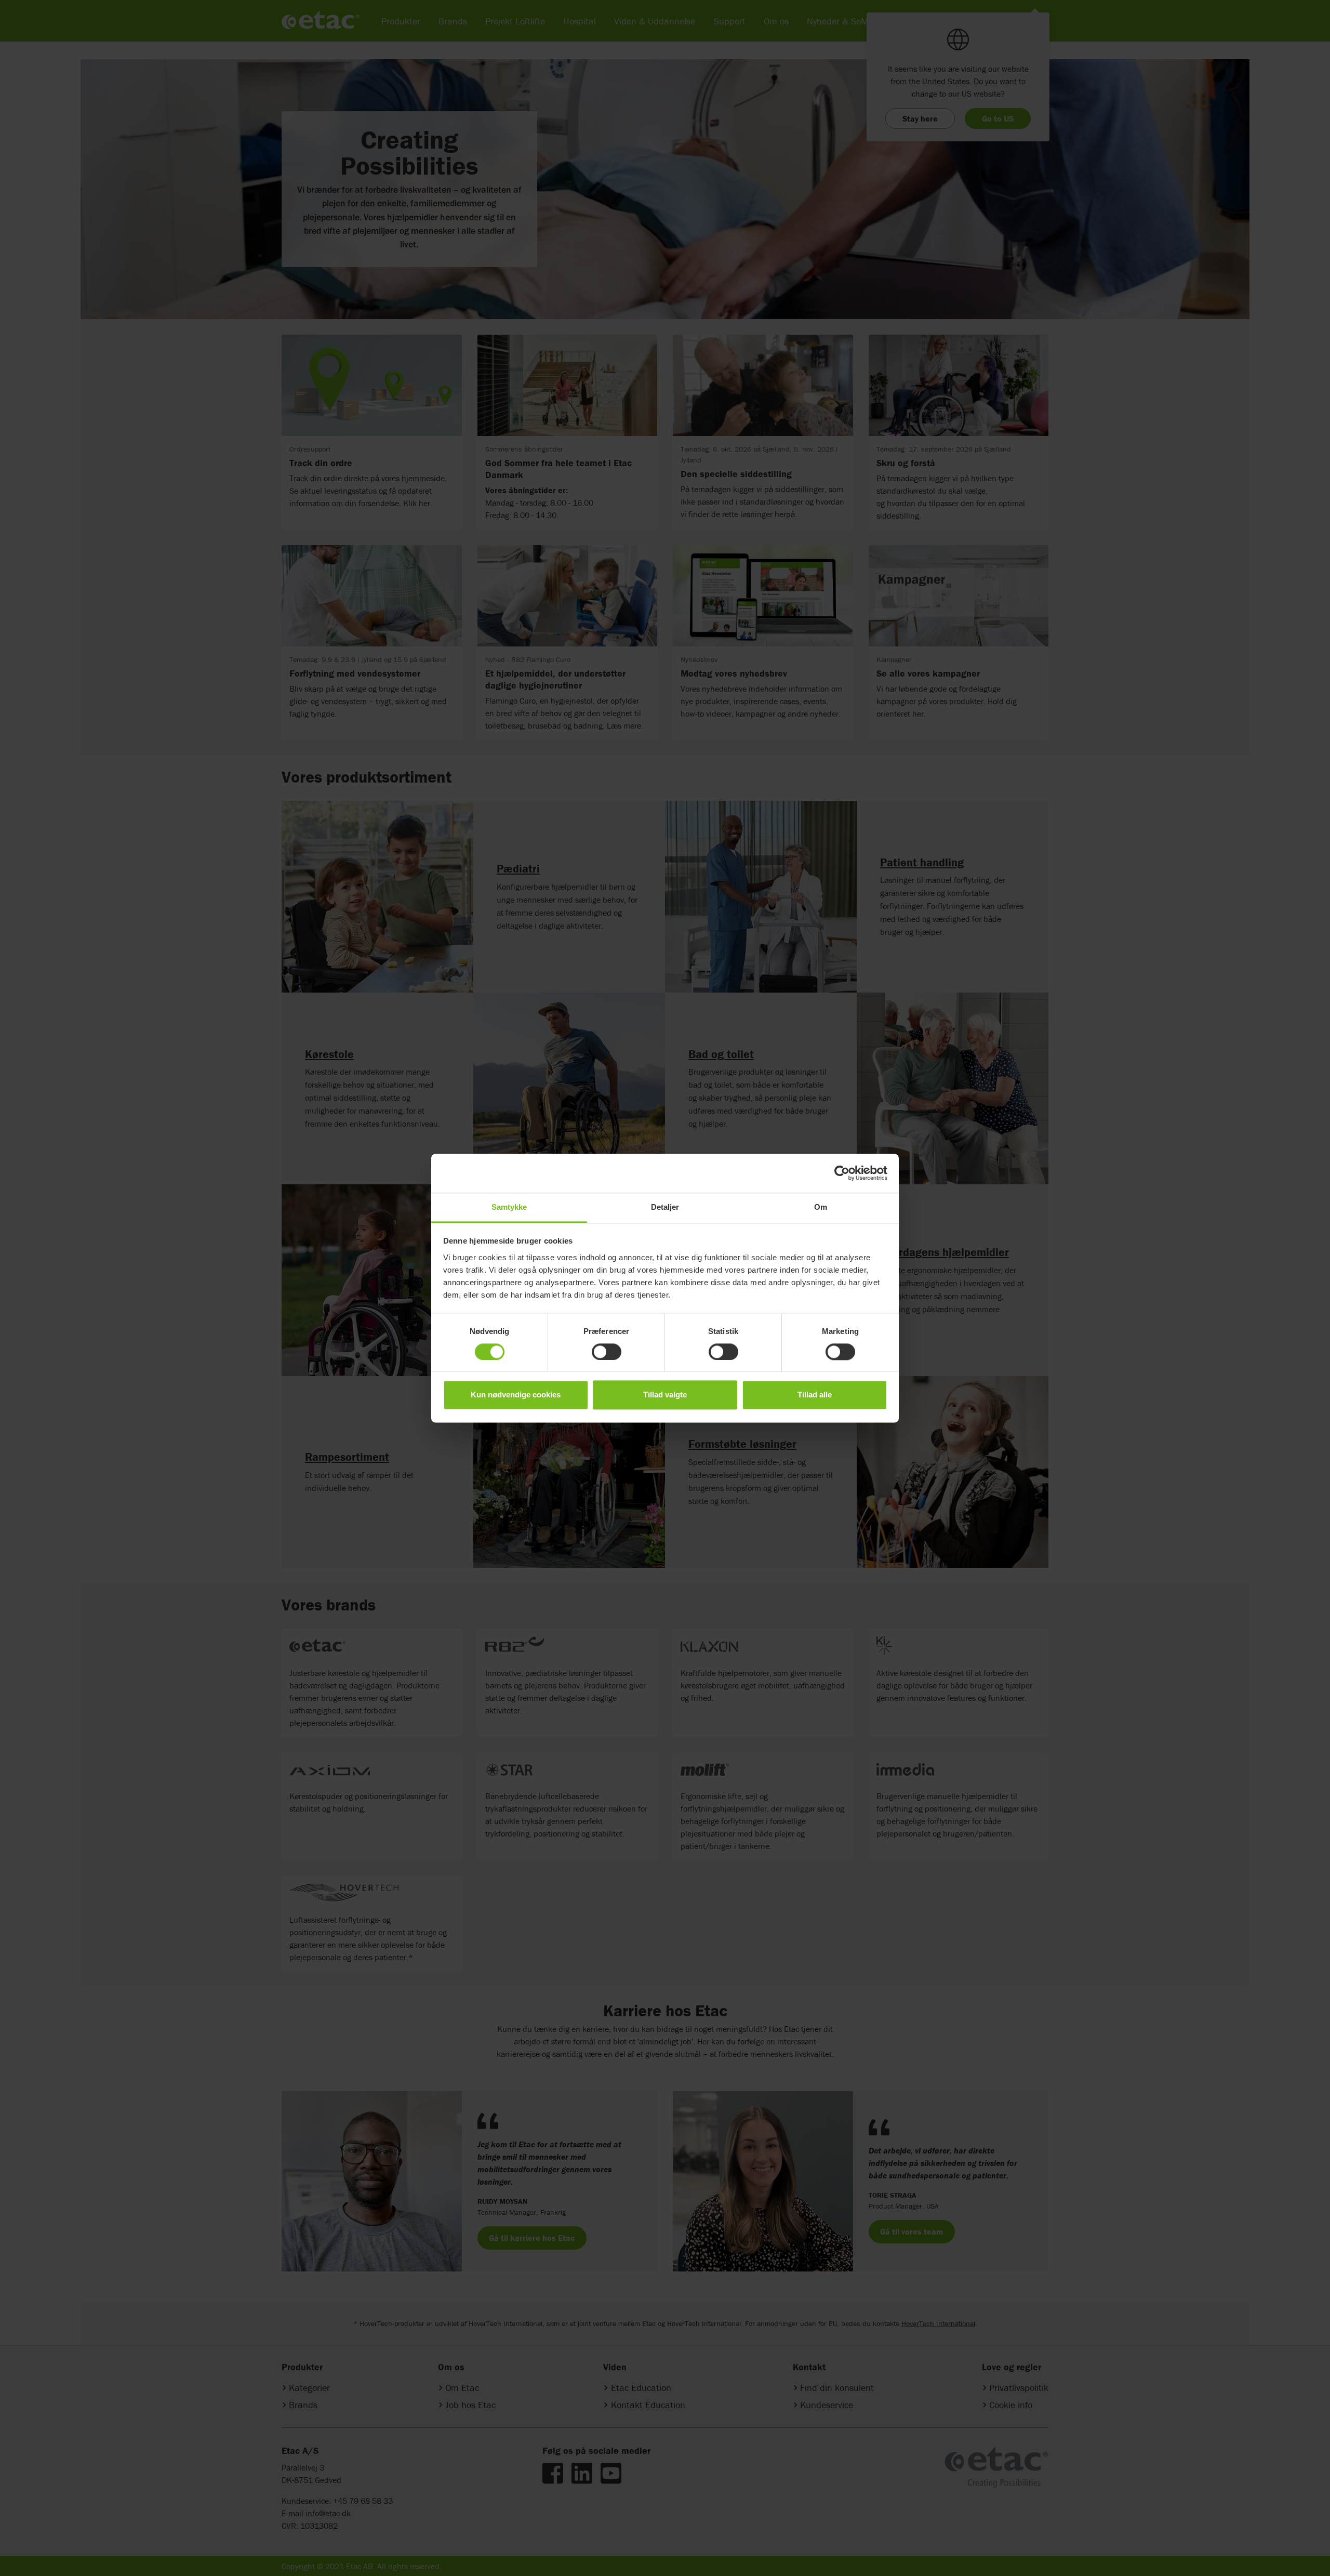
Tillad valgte (665, 1395)
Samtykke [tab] (509, 1207)
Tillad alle (815, 1395)
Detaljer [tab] (665, 1207)
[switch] (607, 1352)
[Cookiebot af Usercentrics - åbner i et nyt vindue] (842, 1173)
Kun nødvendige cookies (516, 1395)
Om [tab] (821, 1207)
